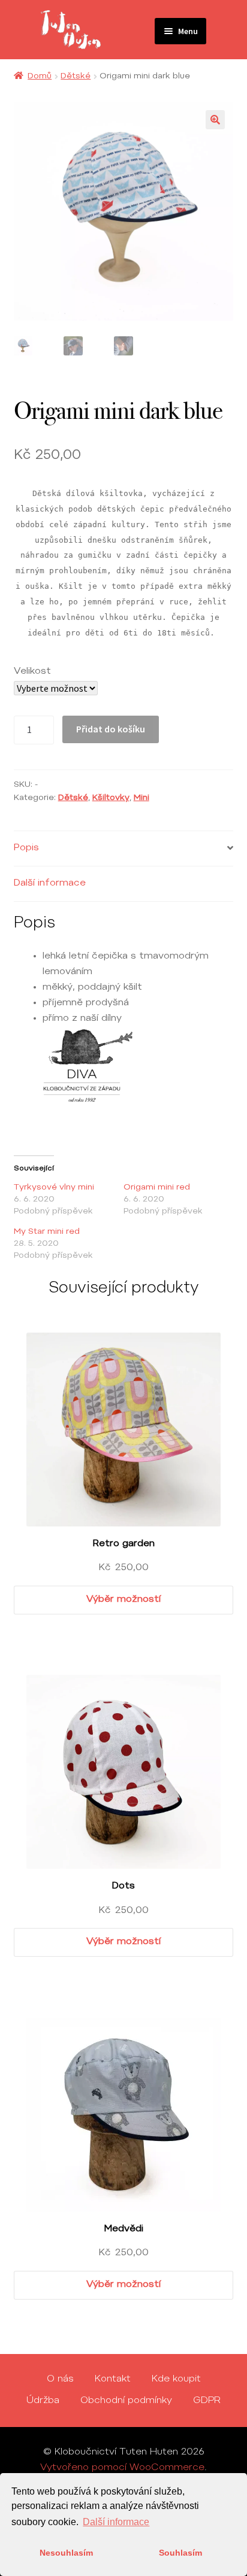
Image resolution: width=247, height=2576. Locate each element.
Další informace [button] (116, 2522)
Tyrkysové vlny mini (54, 1188)
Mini (141, 798)
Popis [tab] (26, 848)
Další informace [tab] (50, 883)
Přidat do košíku (111, 729)
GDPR (207, 2401)
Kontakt (113, 2379)
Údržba (43, 2401)
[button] (215, 120)
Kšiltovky (111, 798)
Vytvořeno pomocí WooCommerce (122, 2468)
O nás (60, 2379)
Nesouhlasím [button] (66, 2553)
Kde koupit (176, 2379)
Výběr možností (123, 1599)
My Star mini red (47, 1232)
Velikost (32, 671)
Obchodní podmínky (126, 2401)
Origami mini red (157, 1188)
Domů (40, 77)
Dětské (76, 77)
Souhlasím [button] (180, 2553)
